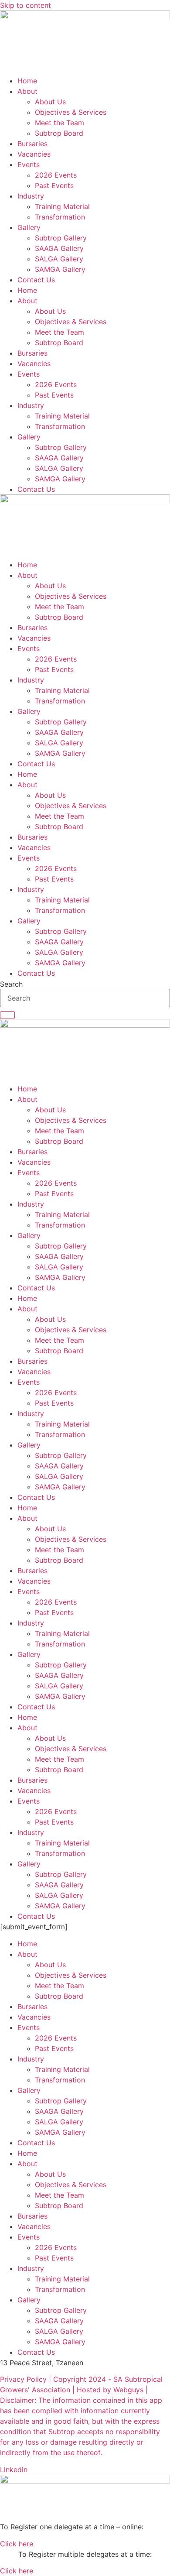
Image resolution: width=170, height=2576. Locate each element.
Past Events (54, 185)
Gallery (29, 227)
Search (11, 984)
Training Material (62, 206)
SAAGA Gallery (59, 248)
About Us (50, 102)
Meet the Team (59, 123)
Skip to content (25, 5)
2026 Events (56, 175)
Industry (31, 196)
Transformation (60, 217)
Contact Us (36, 280)
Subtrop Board (59, 133)
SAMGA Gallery (60, 269)
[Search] (7, 1015)
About (27, 91)
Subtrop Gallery (61, 238)
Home (27, 81)
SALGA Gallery (59, 259)
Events (29, 165)
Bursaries (32, 144)
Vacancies (34, 154)
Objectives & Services (71, 112)
